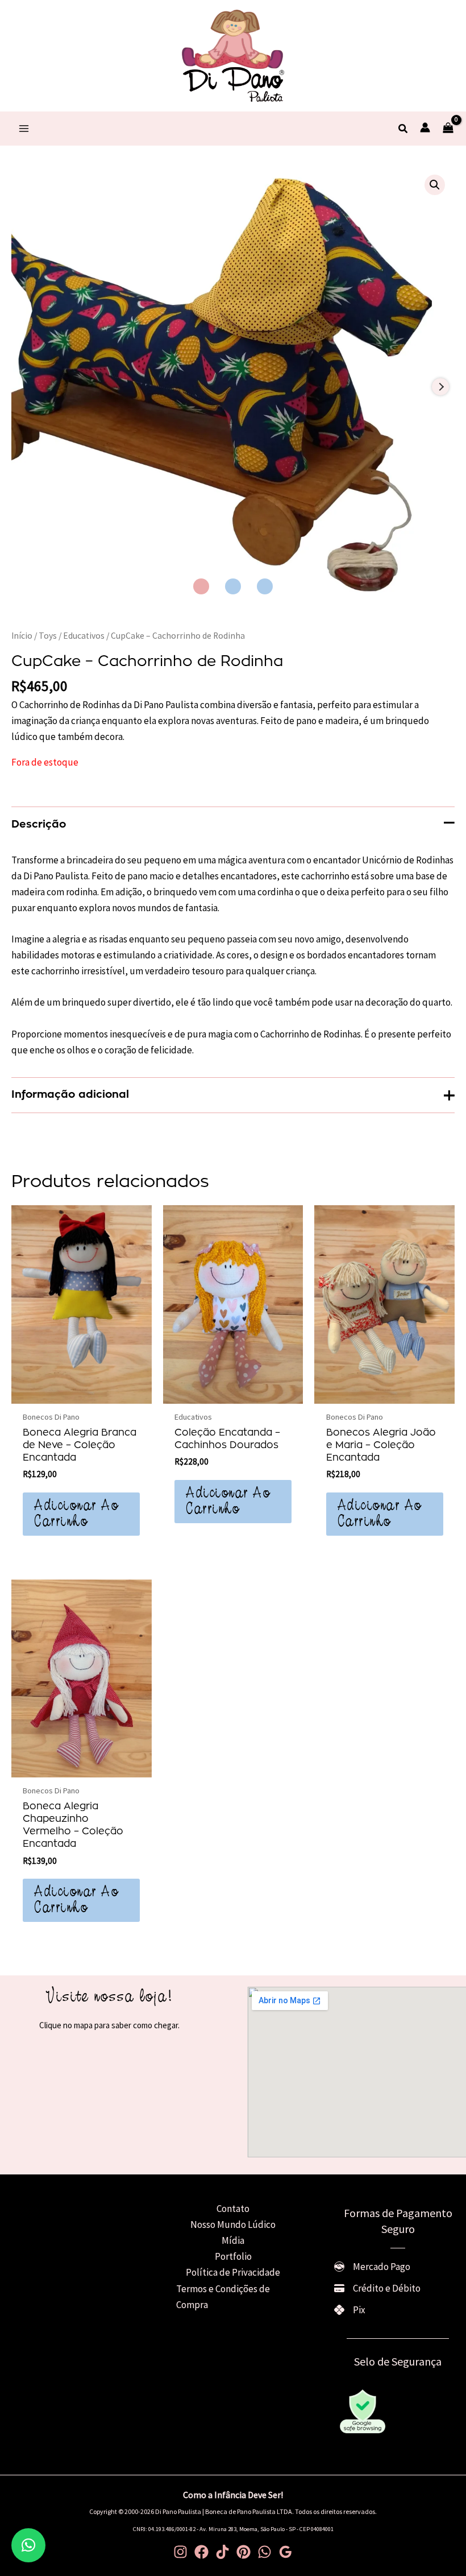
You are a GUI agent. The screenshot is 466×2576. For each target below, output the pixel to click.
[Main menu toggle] (24, 129)
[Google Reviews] (286, 2552)
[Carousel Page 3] (265, 586)
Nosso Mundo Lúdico (233, 2224)
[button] (403, 129)
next (440, 387)
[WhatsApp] (265, 2552)
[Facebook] (201, 2552)
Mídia (233, 2240)
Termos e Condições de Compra (223, 2297)
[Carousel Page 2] (233, 586)
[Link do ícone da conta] (425, 127)
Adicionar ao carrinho (76, 1514)
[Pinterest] (244, 2552)
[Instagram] (180, 2552)
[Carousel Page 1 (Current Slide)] (201, 586)
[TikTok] (222, 2552)
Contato (233, 2209)
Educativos (84, 636)
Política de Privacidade (233, 2272)
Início (22, 636)
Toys (48, 636)
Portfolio (233, 2256)
